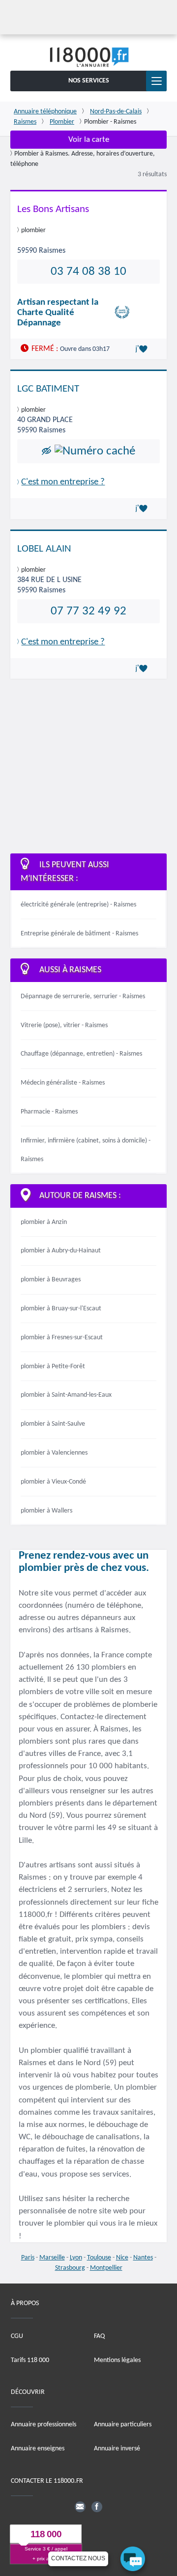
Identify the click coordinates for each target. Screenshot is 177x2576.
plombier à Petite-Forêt (53, 1367)
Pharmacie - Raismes (49, 1112)
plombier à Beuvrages (51, 1280)
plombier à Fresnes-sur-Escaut (62, 1338)
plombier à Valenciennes (54, 1453)
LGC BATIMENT (48, 389)
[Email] (80, 2507)
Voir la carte (89, 140)
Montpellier (106, 2268)
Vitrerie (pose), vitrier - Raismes (64, 1025)
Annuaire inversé (117, 2449)
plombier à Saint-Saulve (53, 1424)
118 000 (46, 2534)
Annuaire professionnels (44, 2425)
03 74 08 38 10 (88, 272)
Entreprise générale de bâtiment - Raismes (79, 934)
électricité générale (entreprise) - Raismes (78, 905)
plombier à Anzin (44, 1222)
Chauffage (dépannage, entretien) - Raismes (81, 1054)
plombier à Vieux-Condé (53, 1482)
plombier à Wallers (46, 1511)
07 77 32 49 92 (88, 611)
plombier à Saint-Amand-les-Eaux (66, 1395)
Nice (122, 2258)
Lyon (76, 2258)
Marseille (52, 2258)
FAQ (99, 2336)
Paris (28, 2258)
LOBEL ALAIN (44, 549)
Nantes (143, 2258)
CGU (17, 2336)
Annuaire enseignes (38, 2449)
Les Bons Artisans (53, 209)
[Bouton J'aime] (143, 349)
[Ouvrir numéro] (95, 451)
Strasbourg (70, 2268)
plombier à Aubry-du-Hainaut (61, 1251)
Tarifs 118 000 (30, 2360)
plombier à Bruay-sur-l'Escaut (61, 1309)
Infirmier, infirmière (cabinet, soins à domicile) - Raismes (86, 1150)
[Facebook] (97, 2507)
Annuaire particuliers (123, 2425)
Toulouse (99, 2258)
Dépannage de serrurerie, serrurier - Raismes (83, 996)
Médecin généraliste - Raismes (63, 1083)
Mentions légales (117, 2360)
